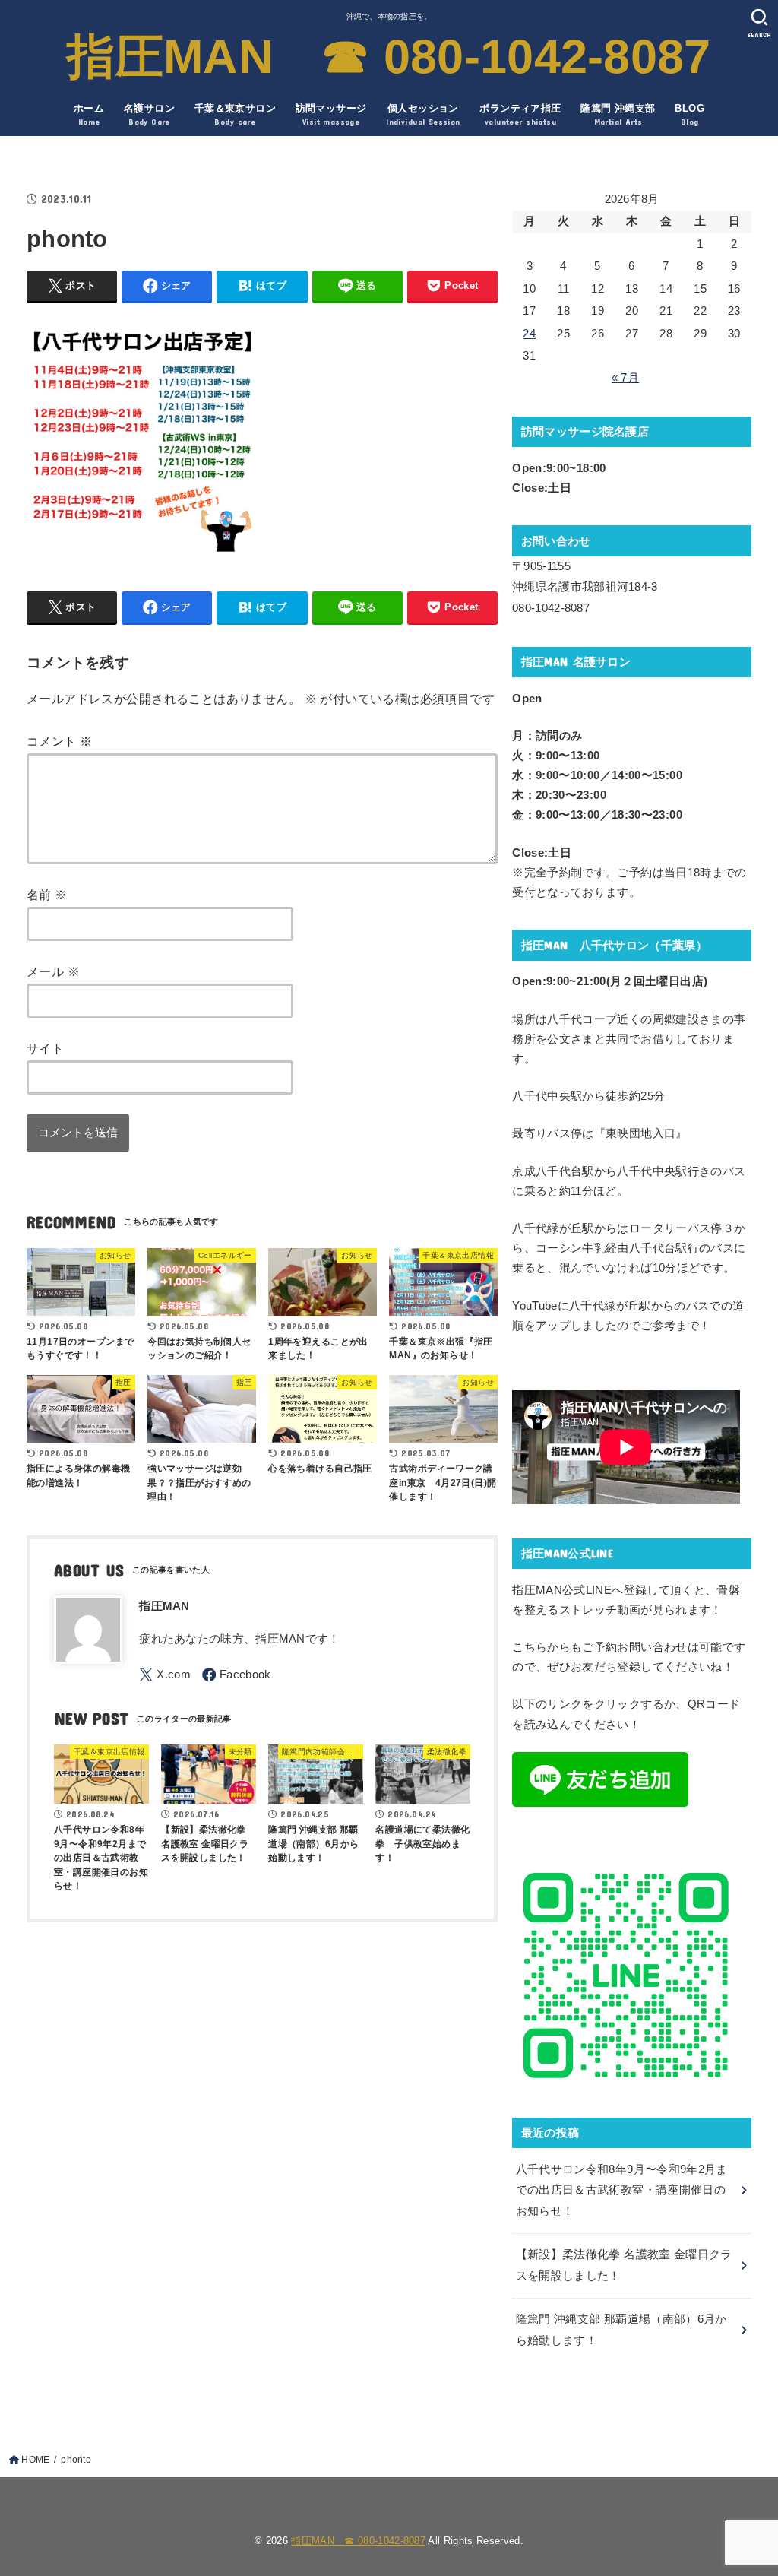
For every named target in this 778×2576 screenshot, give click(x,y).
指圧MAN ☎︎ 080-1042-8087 (389, 56)
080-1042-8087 (551, 608)
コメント (59, 741)
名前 (47, 895)
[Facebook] (237, 1675)
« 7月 (625, 378)
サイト (45, 1048)
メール (53, 971)
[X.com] (165, 1675)
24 (529, 334)
